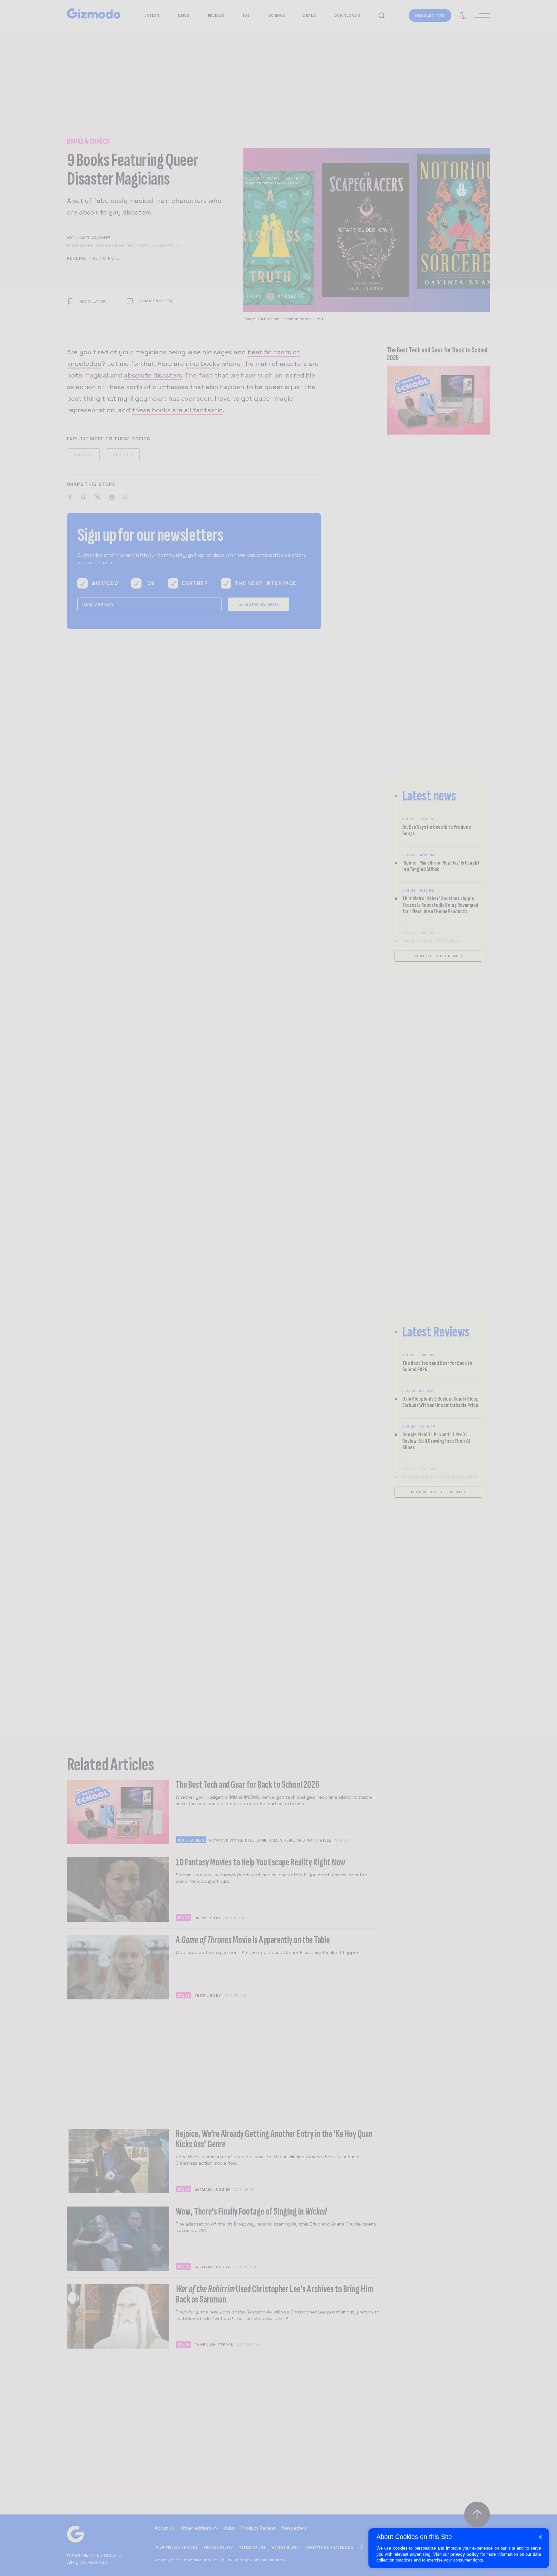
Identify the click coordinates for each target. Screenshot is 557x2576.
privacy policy (464, 2554)
